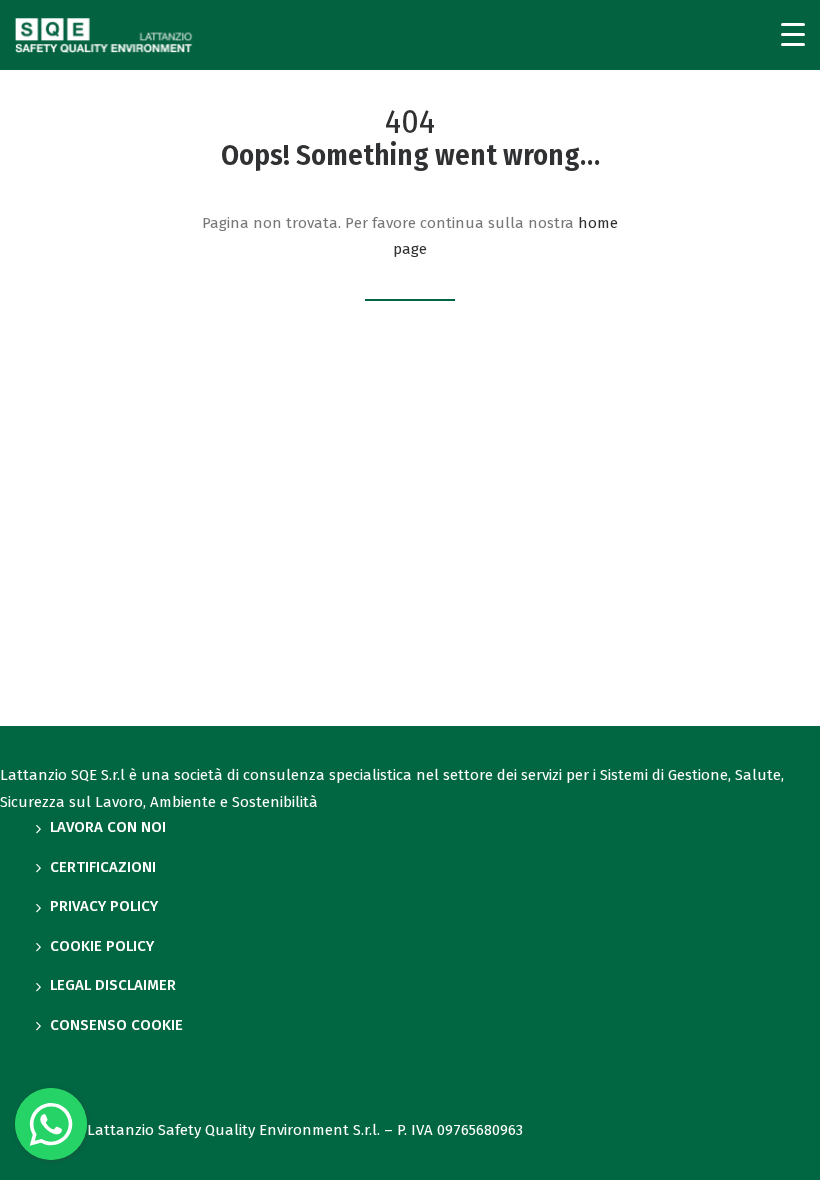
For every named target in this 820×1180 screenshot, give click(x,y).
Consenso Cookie (116, 1025)
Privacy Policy (104, 906)
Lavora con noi (108, 827)
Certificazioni (103, 867)
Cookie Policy (102, 946)
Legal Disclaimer (113, 985)
